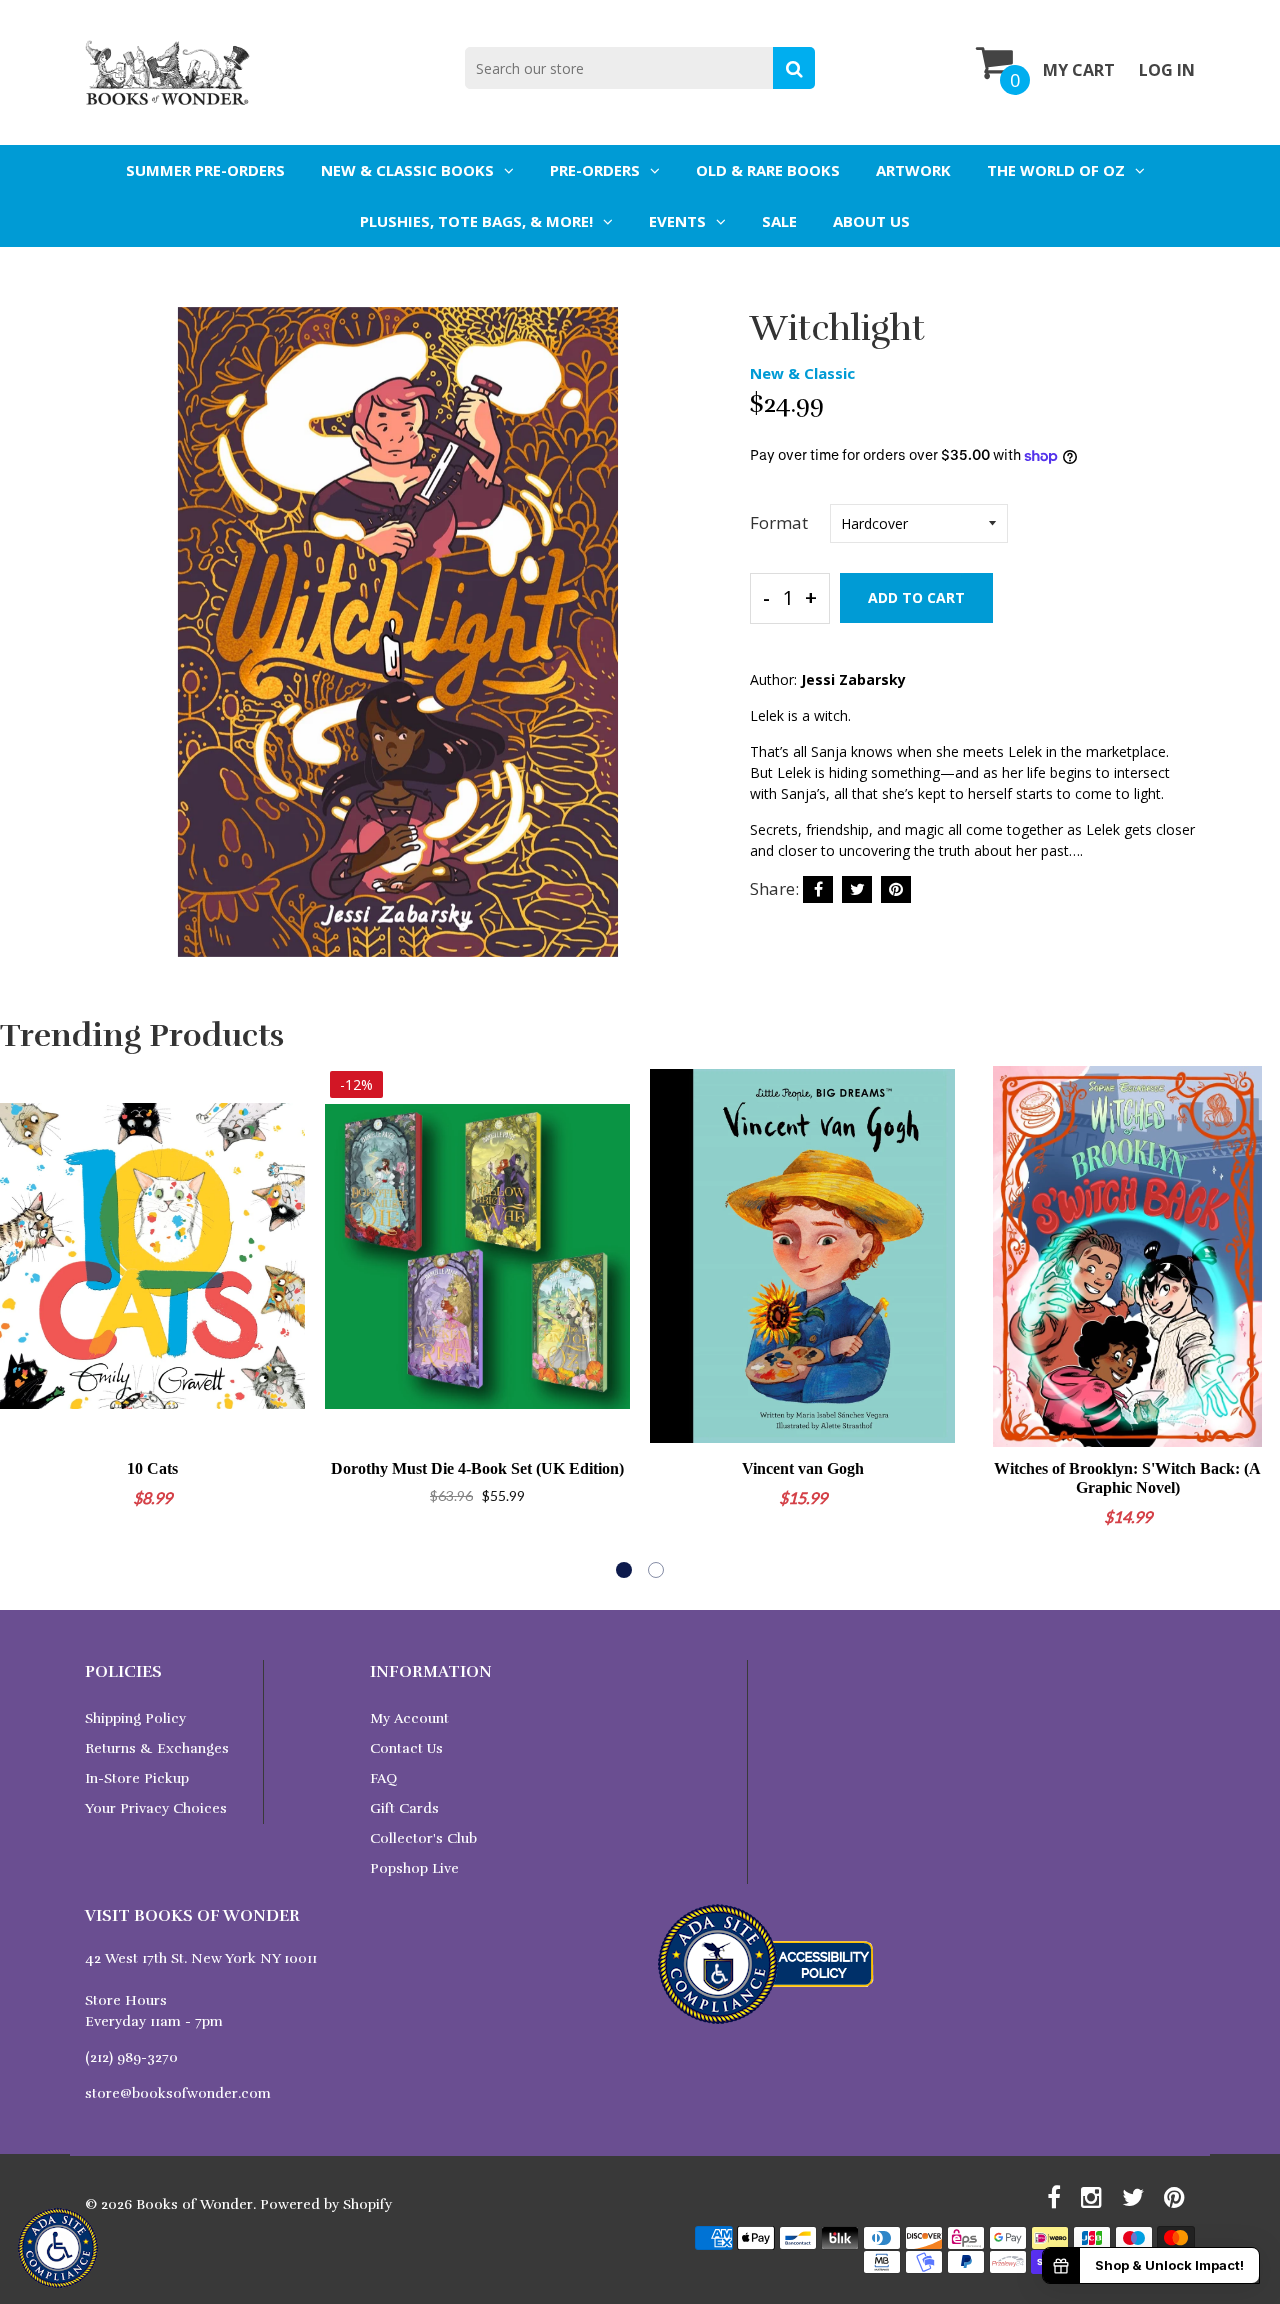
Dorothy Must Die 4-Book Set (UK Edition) (477, 1468)
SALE (779, 221)
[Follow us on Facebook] (818, 889)
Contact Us (406, 1748)
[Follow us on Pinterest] (896, 889)
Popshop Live (414, 1868)
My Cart (1079, 70)
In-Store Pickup (137, 1778)
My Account (409, 1718)
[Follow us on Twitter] (857, 889)
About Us (871, 221)
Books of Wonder (194, 2204)
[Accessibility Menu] (58, 2248)
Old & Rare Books (768, 170)
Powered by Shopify (326, 2204)
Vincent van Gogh (803, 1468)
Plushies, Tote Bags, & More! (476, 221)
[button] (624, 1570)
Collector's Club (423, 1838)
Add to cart (916, 597)
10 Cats (152, 1468)
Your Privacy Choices (156, 1808)
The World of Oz (1056, 170)
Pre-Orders (595, 170)
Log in (1167, 70)
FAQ (383, 1778)
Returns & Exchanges (157, 1748)
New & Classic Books (407, 170)
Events (677, 221)
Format (779, 522)
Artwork (913, 170)
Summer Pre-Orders (205, 170)
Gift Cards (404, 1808)
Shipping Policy (135, 1718)
